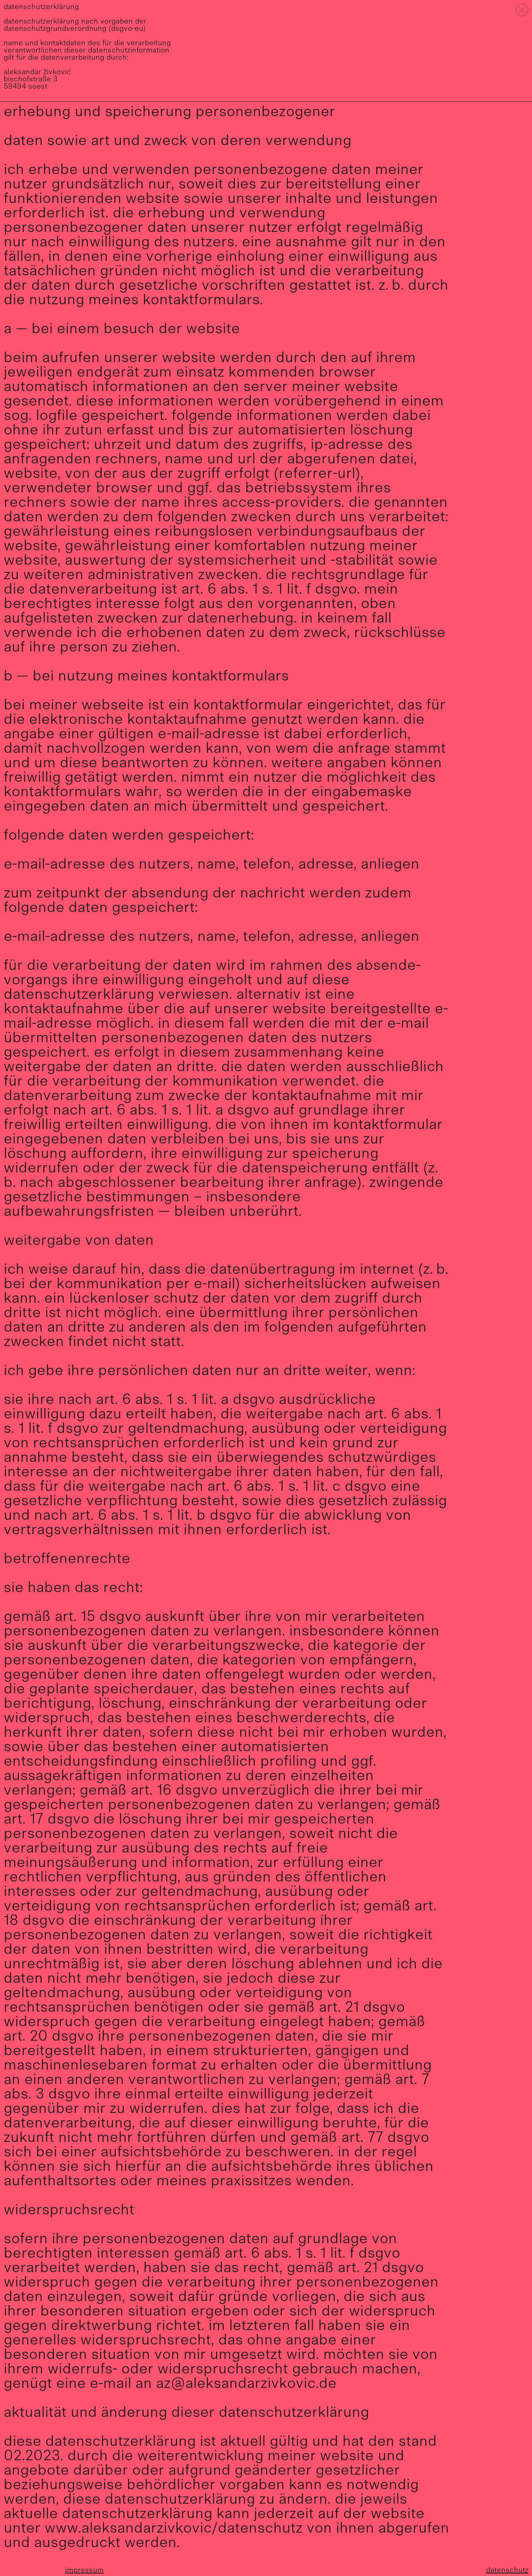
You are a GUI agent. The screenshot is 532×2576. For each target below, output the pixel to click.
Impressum (85, 2571)
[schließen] (522, 10)
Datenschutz (507, 2571)
